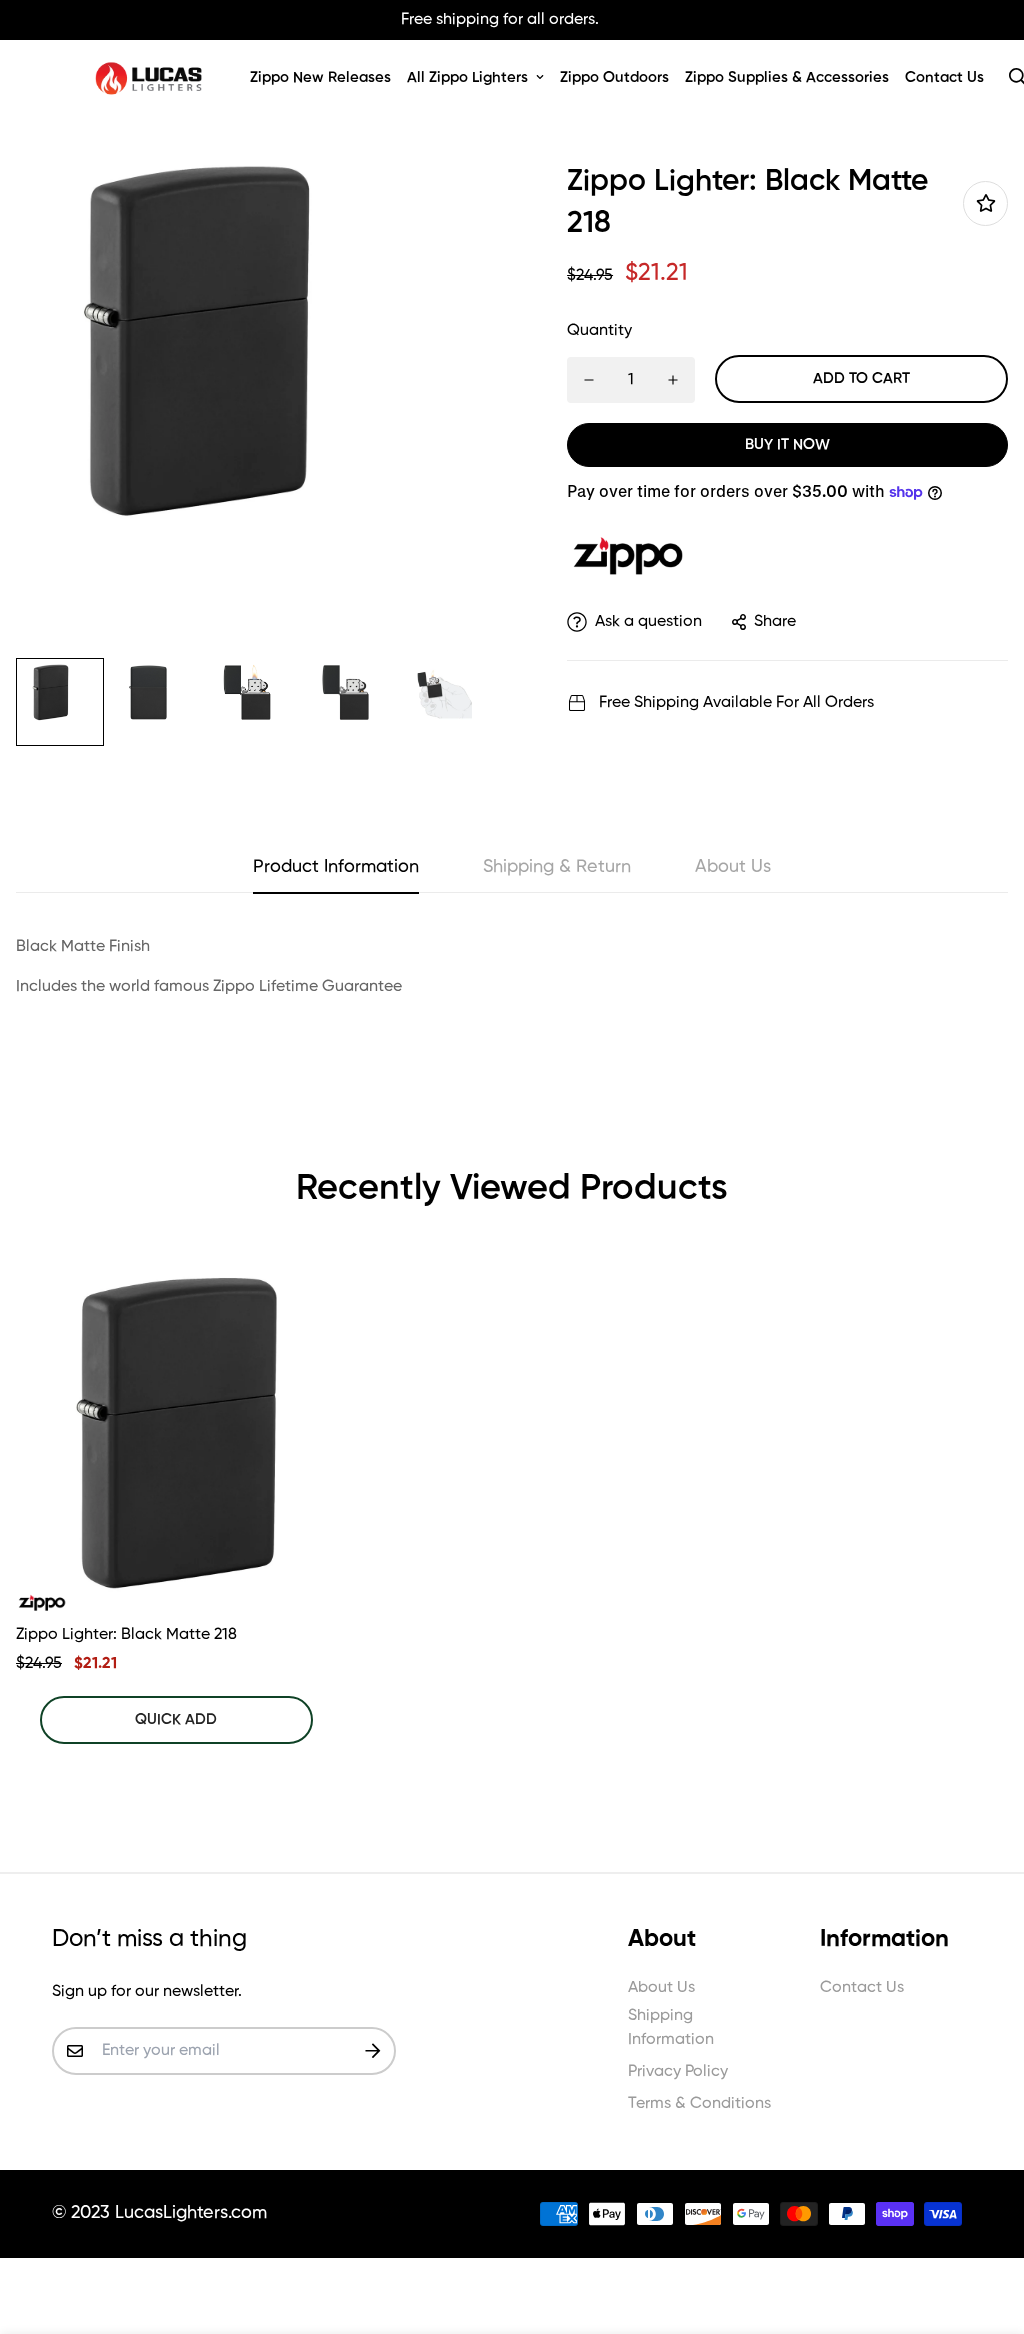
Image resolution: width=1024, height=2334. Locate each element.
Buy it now (787, 444)
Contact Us (944, 77)
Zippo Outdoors (614, 77)
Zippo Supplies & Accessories (787, 77)
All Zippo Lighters (467, 77)
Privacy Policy (678, 2072)
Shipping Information (671, 2028)
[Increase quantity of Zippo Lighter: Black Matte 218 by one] (673, 380)
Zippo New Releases (320, 77)
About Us (661, 1988)
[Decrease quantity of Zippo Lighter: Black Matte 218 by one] (589, 380)
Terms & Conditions (699, 2104)
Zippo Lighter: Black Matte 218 (126, 1635)
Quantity (599, 331)
